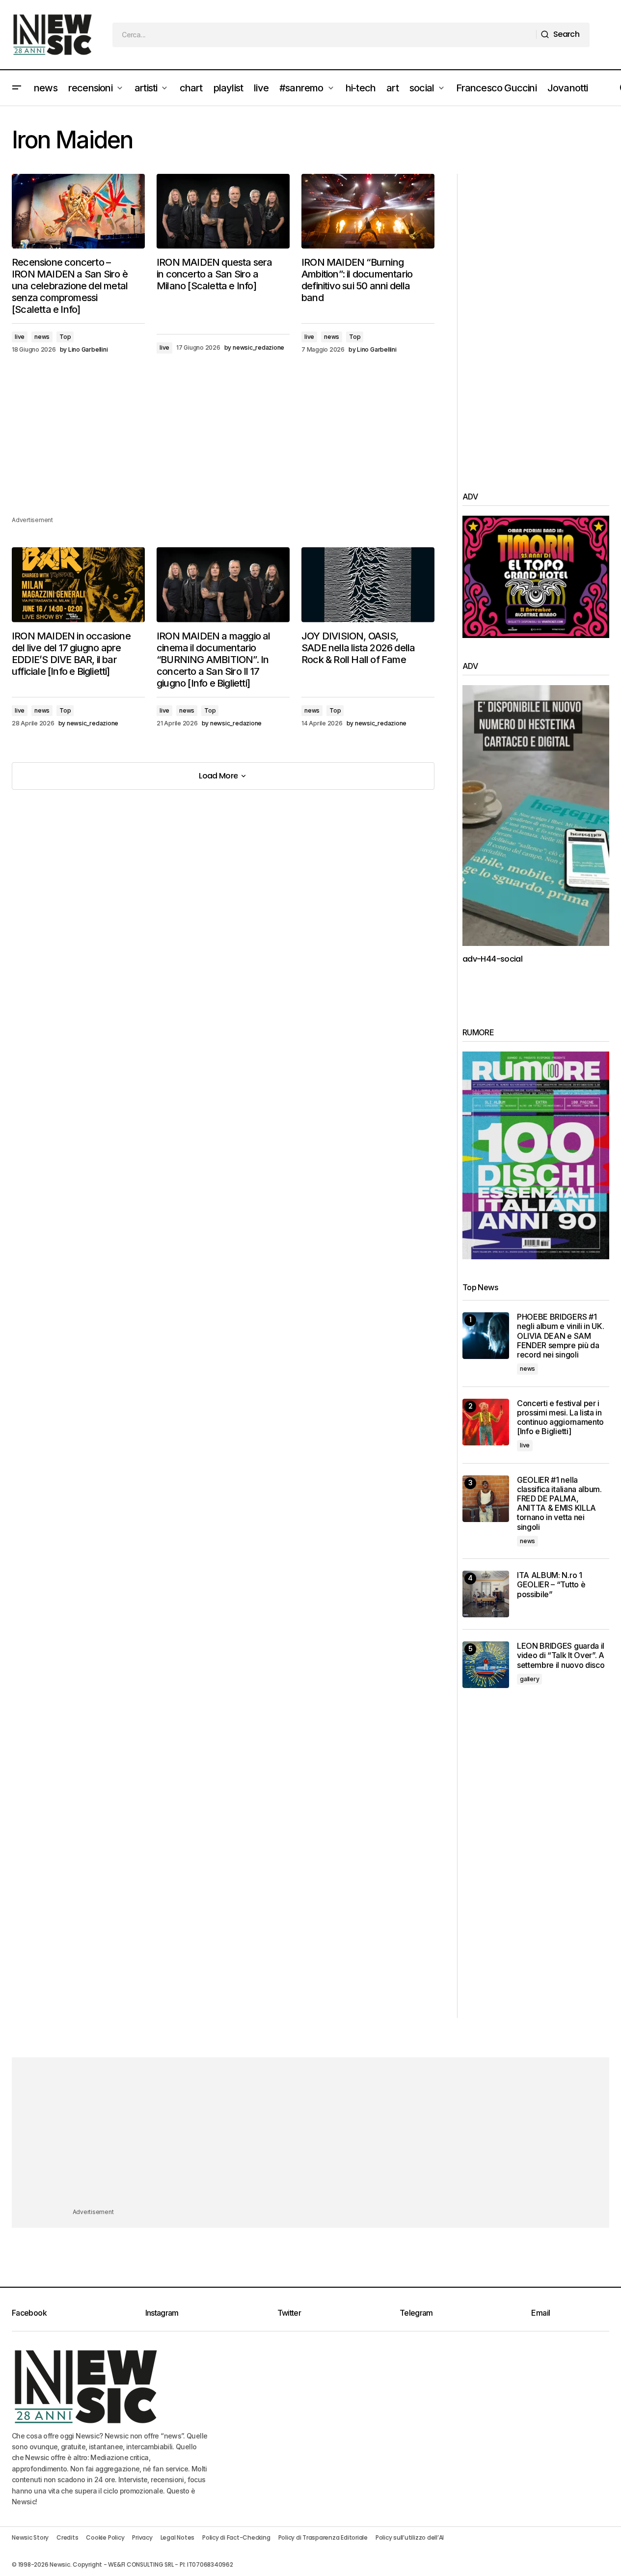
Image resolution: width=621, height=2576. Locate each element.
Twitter (289, 2313)
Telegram (416, 2313)
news (42, 337)
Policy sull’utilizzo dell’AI (410, 2537)
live (20, 337)
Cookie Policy (105, 2537)
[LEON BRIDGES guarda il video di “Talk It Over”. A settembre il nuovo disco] (486, 1665)
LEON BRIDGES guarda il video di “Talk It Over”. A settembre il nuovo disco (561, 1655)
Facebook (29, 2313)
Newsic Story (30, 2537)
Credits (67, 2537)
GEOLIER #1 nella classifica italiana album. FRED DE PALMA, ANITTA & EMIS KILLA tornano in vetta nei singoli (559, 1504)
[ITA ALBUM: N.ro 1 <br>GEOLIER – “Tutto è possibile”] (486, 1594)
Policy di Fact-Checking (236, 2537)
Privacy (142, 2537)
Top (65, 337)
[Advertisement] (223, 446)
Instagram (162, 2313)
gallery (529, 1679)
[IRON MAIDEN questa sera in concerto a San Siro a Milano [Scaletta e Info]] (223, 211)
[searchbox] (324, 35)
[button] (17, 88)
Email (540, 2313)
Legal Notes (177, 2537)
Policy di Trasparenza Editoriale (323, 2537)
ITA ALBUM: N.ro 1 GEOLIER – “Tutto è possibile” (551, 1585)
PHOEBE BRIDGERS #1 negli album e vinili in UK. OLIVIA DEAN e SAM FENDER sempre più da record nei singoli (560, 1336)
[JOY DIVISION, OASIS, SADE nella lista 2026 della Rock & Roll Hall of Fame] (368, 584)
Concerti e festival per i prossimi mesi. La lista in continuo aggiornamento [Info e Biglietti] (560, 1418)
